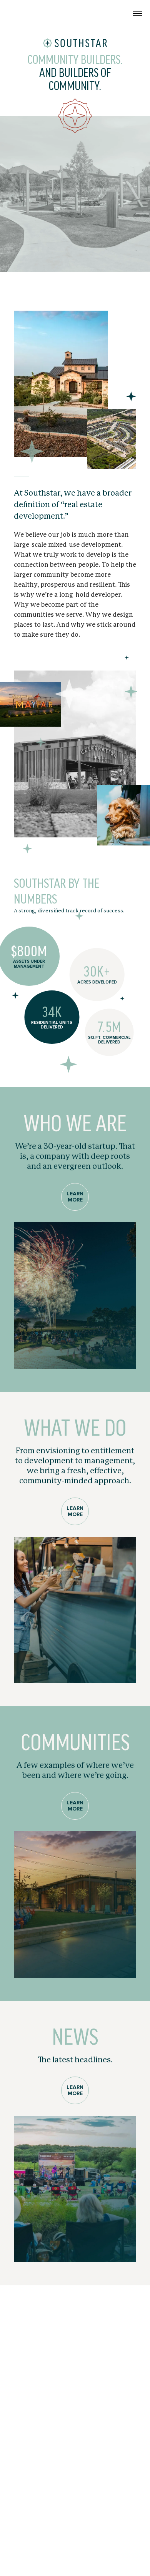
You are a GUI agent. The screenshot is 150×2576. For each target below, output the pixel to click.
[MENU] (137, 14)
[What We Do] (75, 1610)
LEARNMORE (75, 1197)
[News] (75, 2189)
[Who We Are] (75, 1296)
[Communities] (75, 1905)
